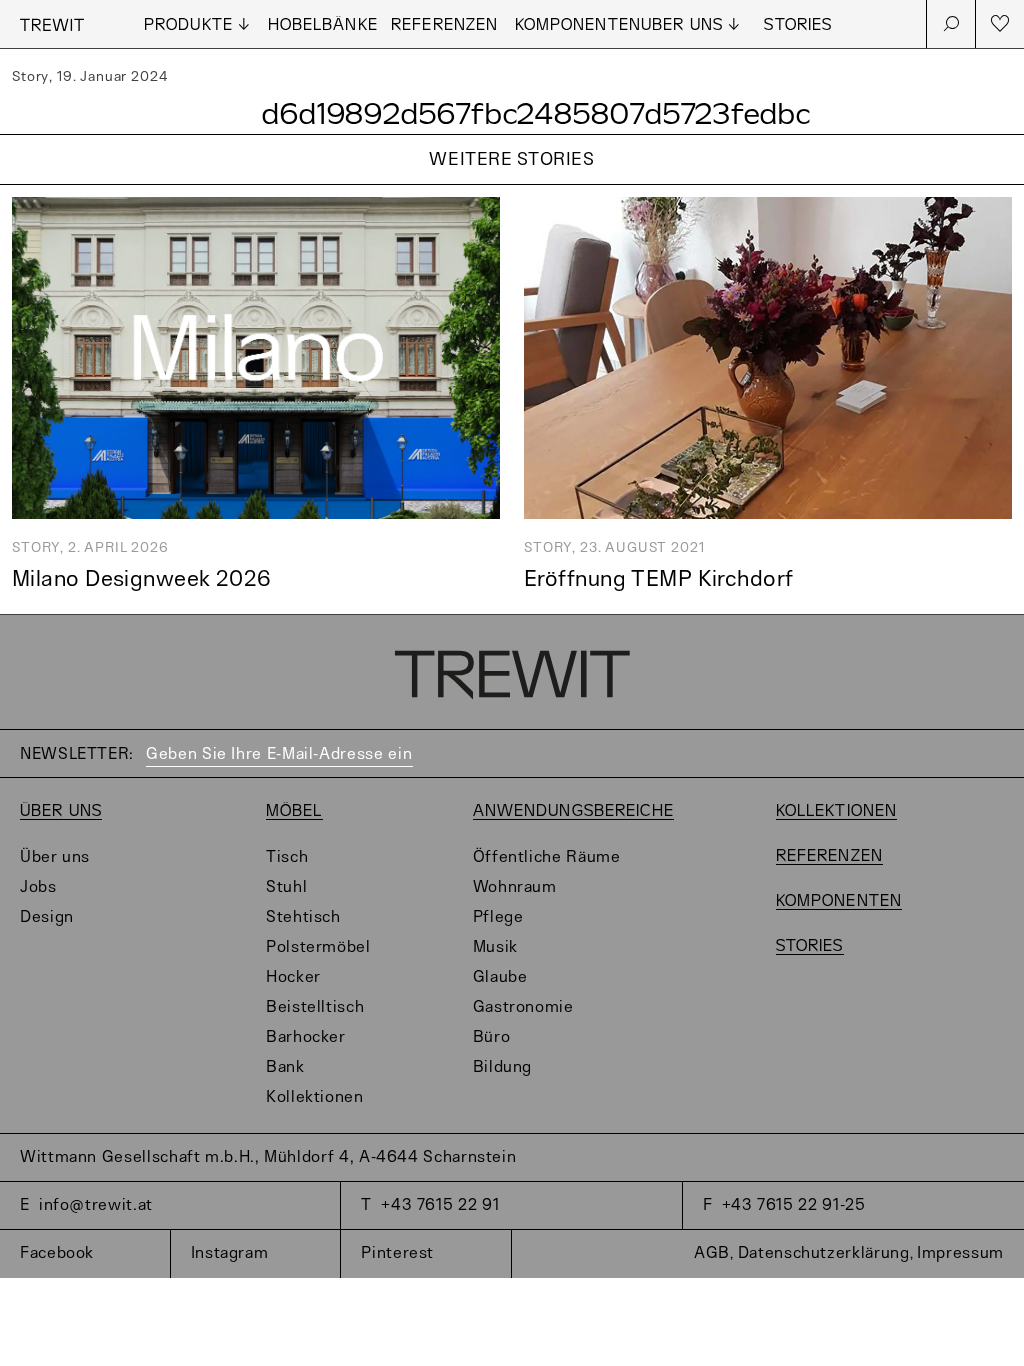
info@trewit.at (96, 1205)
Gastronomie (523, 1007)
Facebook (57, 1253)
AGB (712, 1253)
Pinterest (397, 1253)
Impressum (960, 1253)
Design (47, 917)
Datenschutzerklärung (824, 1253)
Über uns (61, 811)
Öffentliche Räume (547, 857)
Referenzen (444, 25)
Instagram (230, 1253)
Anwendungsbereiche (573, 811)
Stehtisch (303, 917)
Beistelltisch (315, 1007)
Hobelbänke (323, 25)
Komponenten (578, 25)
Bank (285, 1067)
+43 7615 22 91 (440, 1205)
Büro (492, 1037)
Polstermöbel (318, 947)
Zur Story (512, 185)
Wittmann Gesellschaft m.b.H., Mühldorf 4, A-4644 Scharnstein (268, 1157)
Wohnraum (515, 887)
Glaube (500, 977)
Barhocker (306, 1037)
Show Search (951, 24)
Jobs (38, 887)
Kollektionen (315, 1097)
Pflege (498, 917)
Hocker (293, 977)
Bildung (502, 1067)
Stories (798, 25)
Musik (495, 947)
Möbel (294, 811)
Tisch (287, 857)
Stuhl (286, 887)
